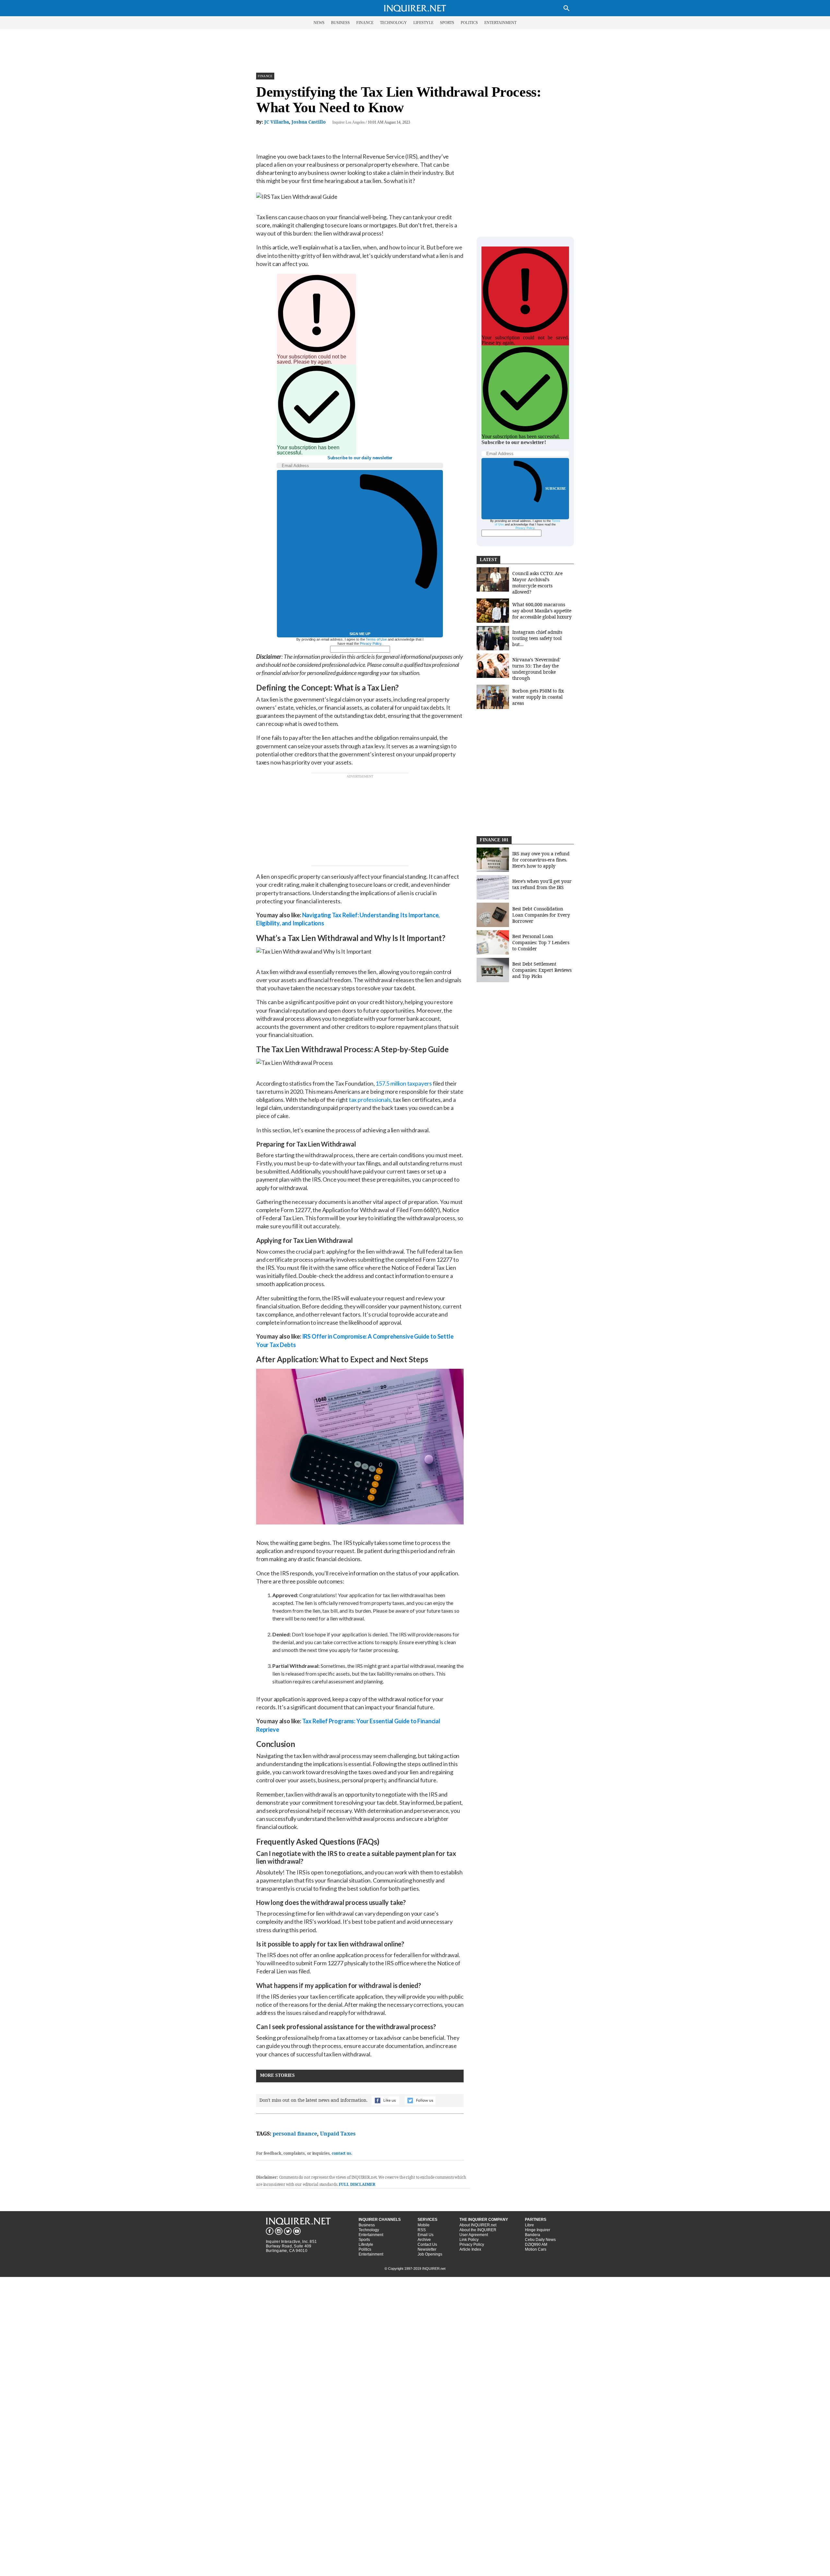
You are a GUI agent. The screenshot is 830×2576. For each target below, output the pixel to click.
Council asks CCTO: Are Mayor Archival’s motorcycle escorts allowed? (537, 583)
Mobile (424, 2225)
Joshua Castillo (309, 122)
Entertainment (371, 2235)
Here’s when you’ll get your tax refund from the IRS (542, 884)
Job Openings (430, 2254)
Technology (369, 2230)
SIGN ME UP (360, 634)
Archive (424, 2240)
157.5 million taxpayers (404, 1083)
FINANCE (365, 23)
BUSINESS (340, 23)
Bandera (533, 2235)
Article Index (470, 2249)
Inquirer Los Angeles (349, 122)
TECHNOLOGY (393, 23)
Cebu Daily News (540, 2240)
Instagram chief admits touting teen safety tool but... (537, 638)
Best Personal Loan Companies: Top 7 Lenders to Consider (541, 942)
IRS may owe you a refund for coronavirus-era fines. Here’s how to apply (541, 860)
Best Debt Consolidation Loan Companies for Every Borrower (541, 915)
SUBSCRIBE (556, 488)
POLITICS (469, 23)
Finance (265, 76)
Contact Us (427, 2245)
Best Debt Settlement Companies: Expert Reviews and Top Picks (542, 970)
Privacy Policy (371, 644)
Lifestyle (366, 2245)
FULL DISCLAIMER (357, 2184)
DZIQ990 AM (536, 2245)
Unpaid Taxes (338, 2134)
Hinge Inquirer (538, 2230)
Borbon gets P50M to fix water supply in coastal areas (538, 697)
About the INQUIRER (478, 2230)
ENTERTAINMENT (500, 23)
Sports (364, 2240)
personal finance (295, 2134)
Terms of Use (376, 639)
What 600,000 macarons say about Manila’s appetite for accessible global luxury (542, 611)
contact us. (342, 2153)
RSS (422, 2230)
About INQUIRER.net (478, 2225)
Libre (529, 2225)
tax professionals (370, 1100)
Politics (365, 2249)
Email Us (426, 2235)
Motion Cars (536, 2249)
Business (367, 2225)
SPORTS (447, 23)
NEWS (319, 23)
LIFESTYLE (423, 23)
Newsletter (427, 2249)
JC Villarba (277, 122)
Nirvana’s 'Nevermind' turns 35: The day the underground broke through (536, 669)
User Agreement (474, 2235)
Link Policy (469, 2240)
